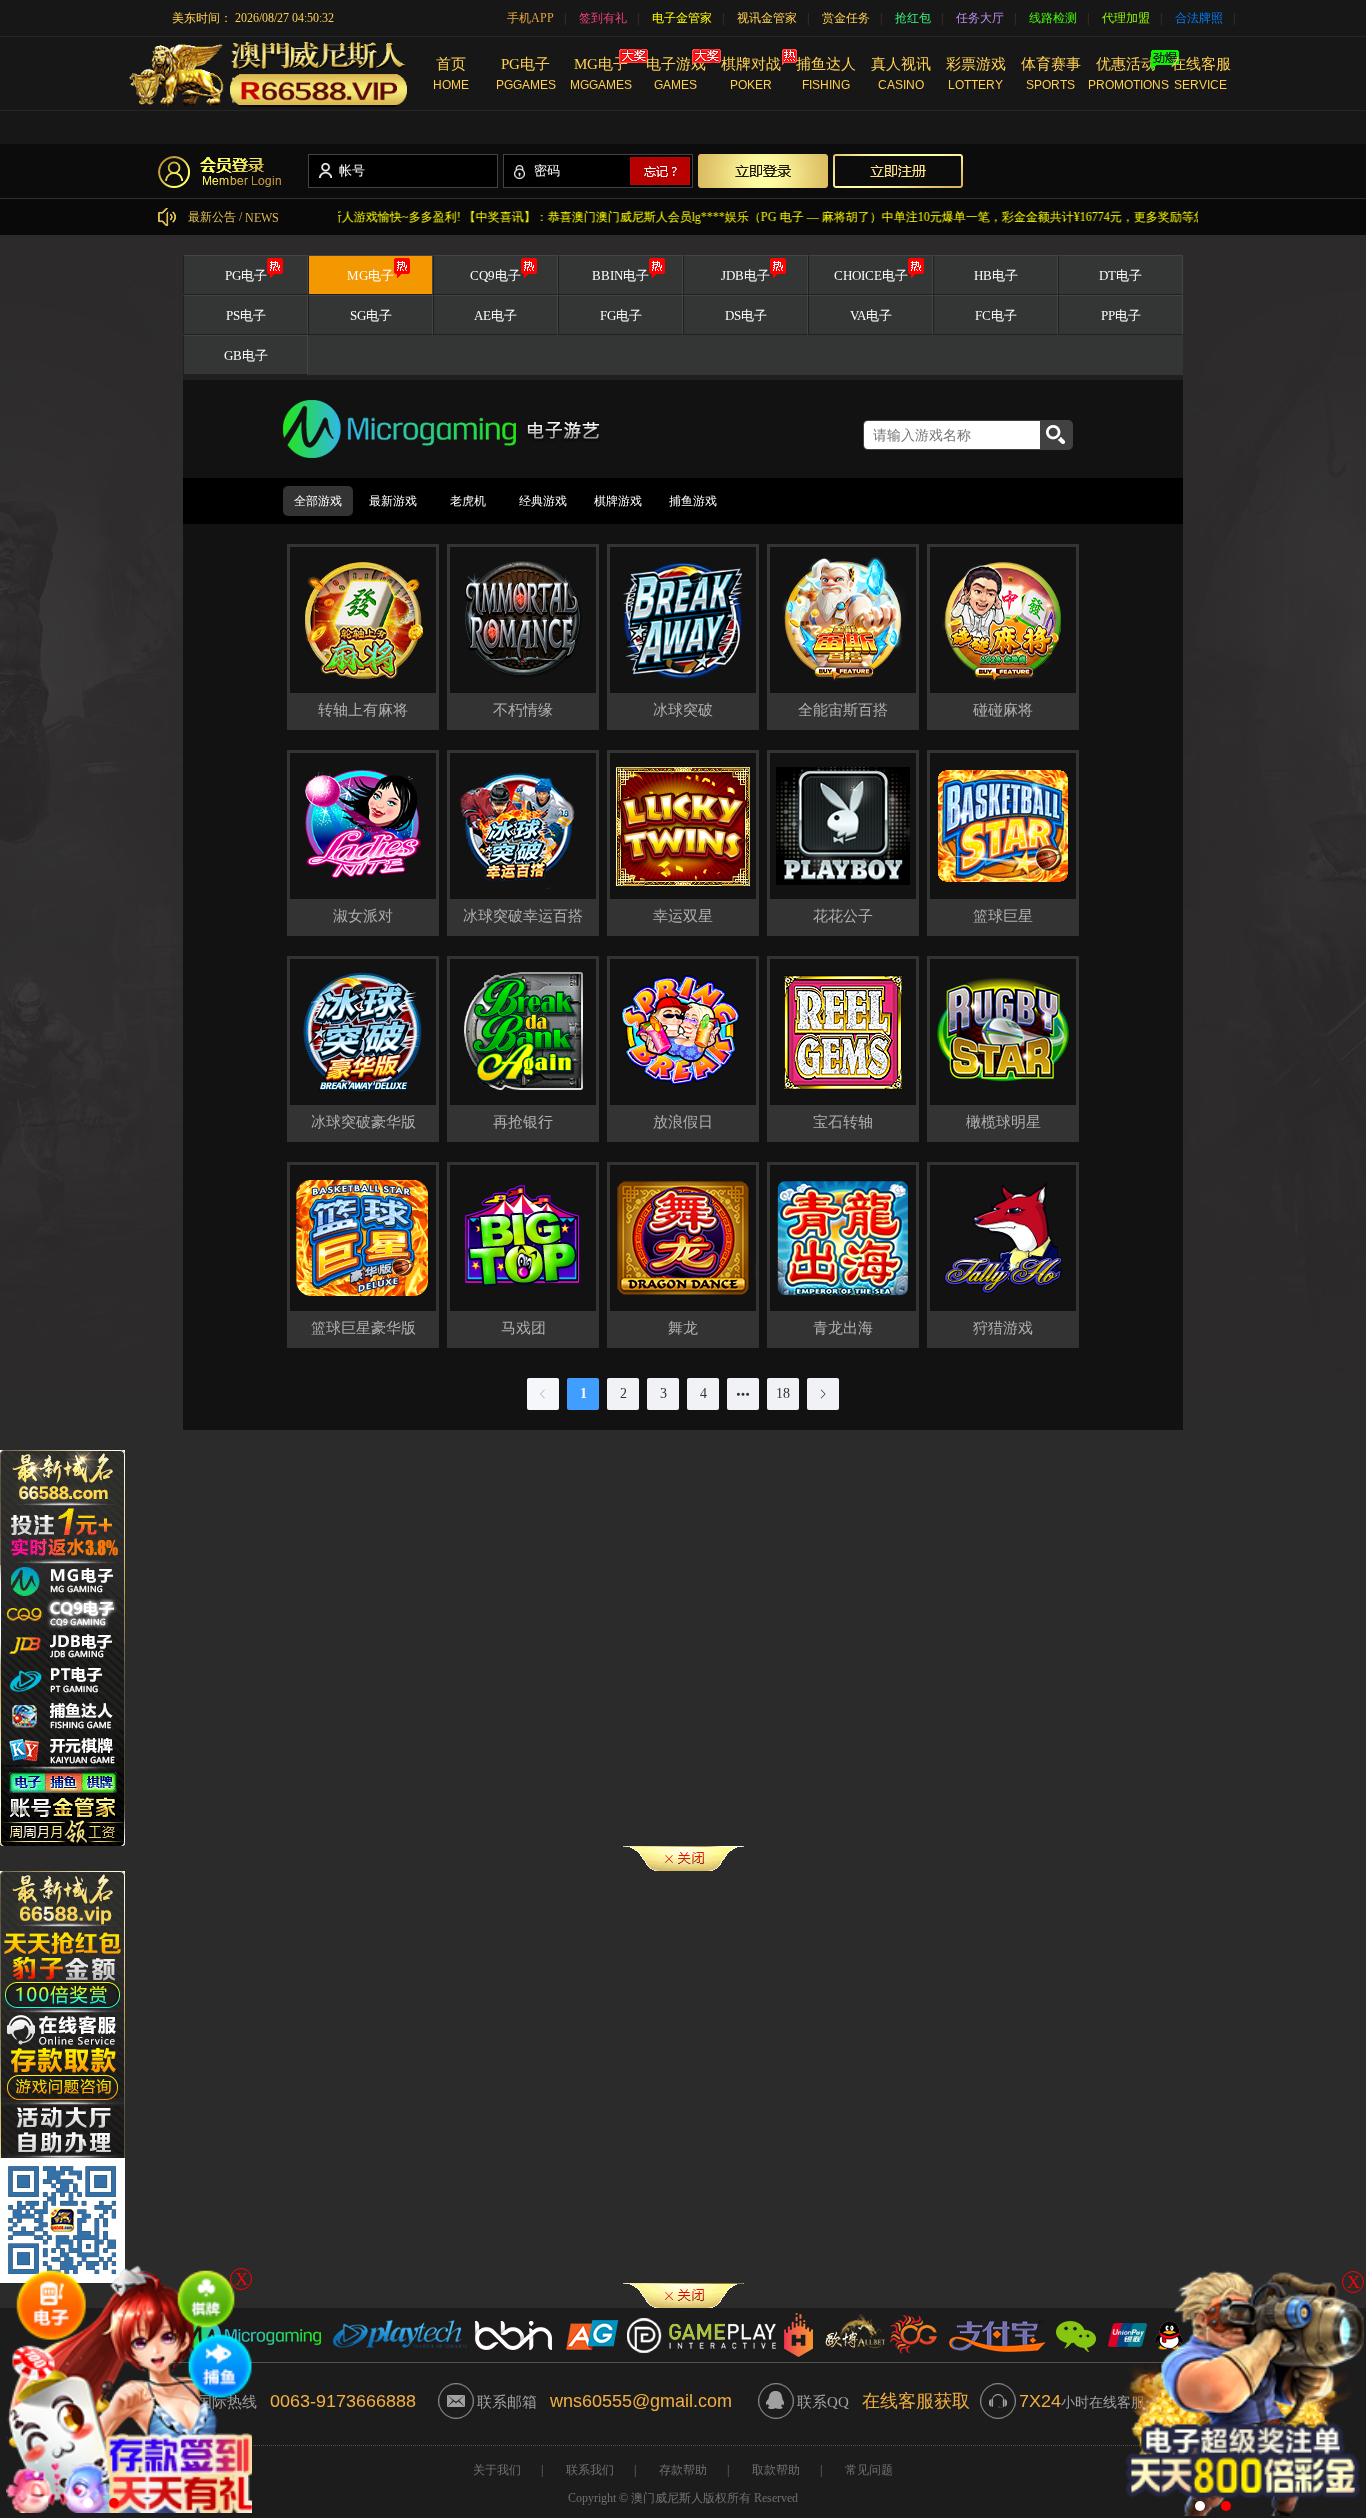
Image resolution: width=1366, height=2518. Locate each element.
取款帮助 (776, 2470)
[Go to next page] (823, 1394)
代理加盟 (1126, 18)
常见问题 (869, 2470)
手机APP (530, 18)
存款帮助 (683, 2470)
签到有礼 (603, 18)
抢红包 (913, 18)
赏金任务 (846, 18)
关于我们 (497, 2470)
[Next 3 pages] (743, 1394)
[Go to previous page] (543, 1394)
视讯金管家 (767, 18)
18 (783, 1393)
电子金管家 (682, 18)
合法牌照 (1199, 18)
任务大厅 (980, 18)
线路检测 (1053, 18)
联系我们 (590, 2470)
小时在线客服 (1082, 2402)
